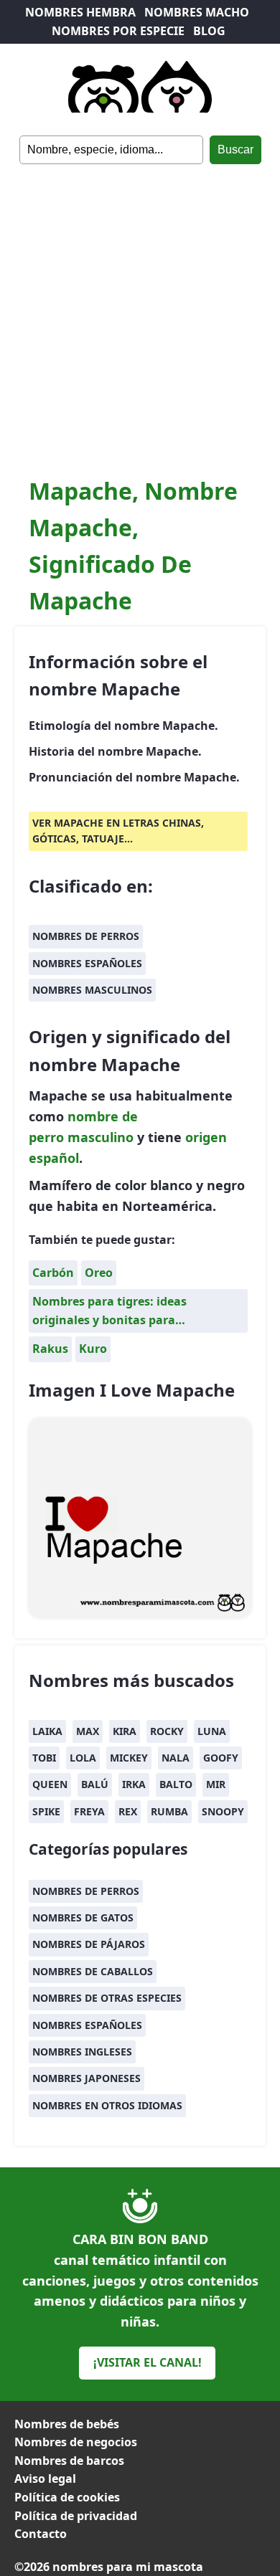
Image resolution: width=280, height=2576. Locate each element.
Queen (50, 1784)
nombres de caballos (93, 1971)
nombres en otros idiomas (107, 2105)
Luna (212, 1731)
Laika (47, 1731)
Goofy (221, 1758)
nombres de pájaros (89, 1944)
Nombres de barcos (69, 2461)
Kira (125, 1731)
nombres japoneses (87, 2078)
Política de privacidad (76, 2516)
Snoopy (223, 1811)
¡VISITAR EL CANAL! (148, 2362)
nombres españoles (87, 963)
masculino (101, 1137)
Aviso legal (45, 2478)
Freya (89, 1811)
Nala (176, 1758)
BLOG (209, 31)
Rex (128, 1811)
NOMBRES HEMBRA (80, 12)
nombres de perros (86, 936)
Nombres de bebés (67, 2424)
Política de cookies (67, 2497)
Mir (216, 1784)
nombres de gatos (83, 1917)
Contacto (41, 2534)
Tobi (44, 1758)
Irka (134, 1784)
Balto (176, 1784)
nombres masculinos (92, 990)
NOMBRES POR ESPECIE (118, 31)
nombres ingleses (82, 2052)
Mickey (129, 1758)
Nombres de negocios (76, 2442)
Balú (95, 1784)
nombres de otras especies (107, 1998)
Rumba (169, 1811)
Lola (83, 1758)
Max (88, 1731)
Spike (46, 1811)
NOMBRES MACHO (197, 12)
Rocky (167, 1731)
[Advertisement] (140, 311)
